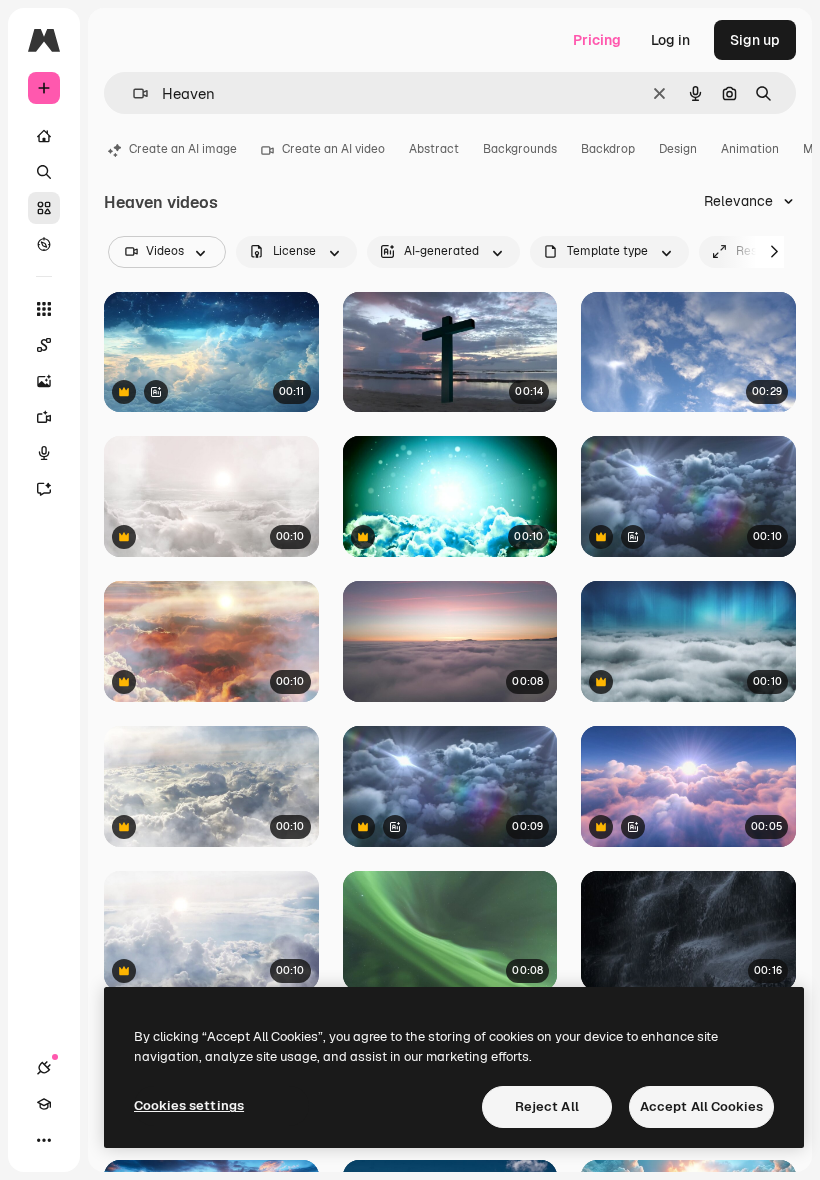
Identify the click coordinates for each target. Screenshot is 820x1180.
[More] (44, 1140)
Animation (750, 149)
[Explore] (44, 244)
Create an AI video (333, 149)
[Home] (44, 136)
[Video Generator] (44, 417)
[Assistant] (44, 489)
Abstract (434, 149)
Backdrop (608, 149)
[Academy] (44, 1104)
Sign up (755, 40)
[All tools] (44, 309)
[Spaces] (44, 345)
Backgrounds (520, 149)
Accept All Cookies (701, 1106)
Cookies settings (189, 1105)
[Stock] (44, 208)
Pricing (597, 40)
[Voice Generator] (44, 453)
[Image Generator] (44, 381)
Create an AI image (183, 149)
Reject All (547, 1106)
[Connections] (44, 1068)
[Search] (44, 172)
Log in (670, 40)
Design (678, 149)
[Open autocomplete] (132, 93)
